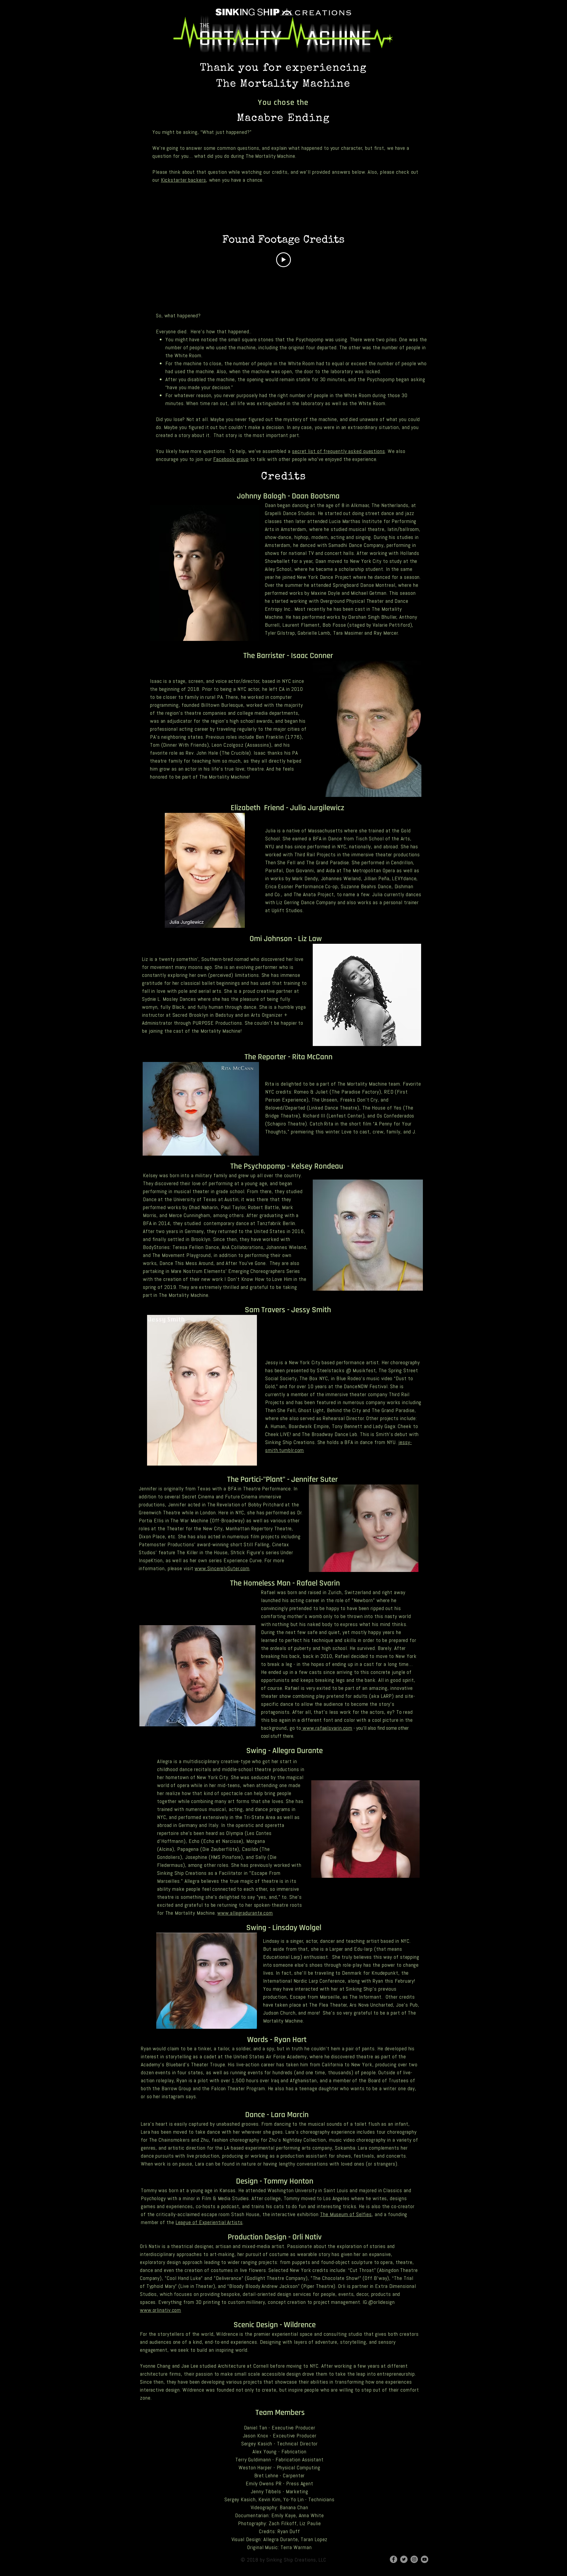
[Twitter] (404, 2559)
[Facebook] (394, 2559)
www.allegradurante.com (245, 1913)
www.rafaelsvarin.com (327, 1728)
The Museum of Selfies (346, 2214)
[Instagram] (414, 2559)
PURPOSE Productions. (217, 1023)
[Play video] (283, 260)
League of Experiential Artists (209, 2222)
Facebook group (231, 459)
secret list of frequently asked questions (339, 451)
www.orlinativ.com (161, 2310)
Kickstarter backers (184, 180)
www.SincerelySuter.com (222, 1568)
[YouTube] (425, 2559)
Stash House (245, 2214)
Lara (146, 2124)
